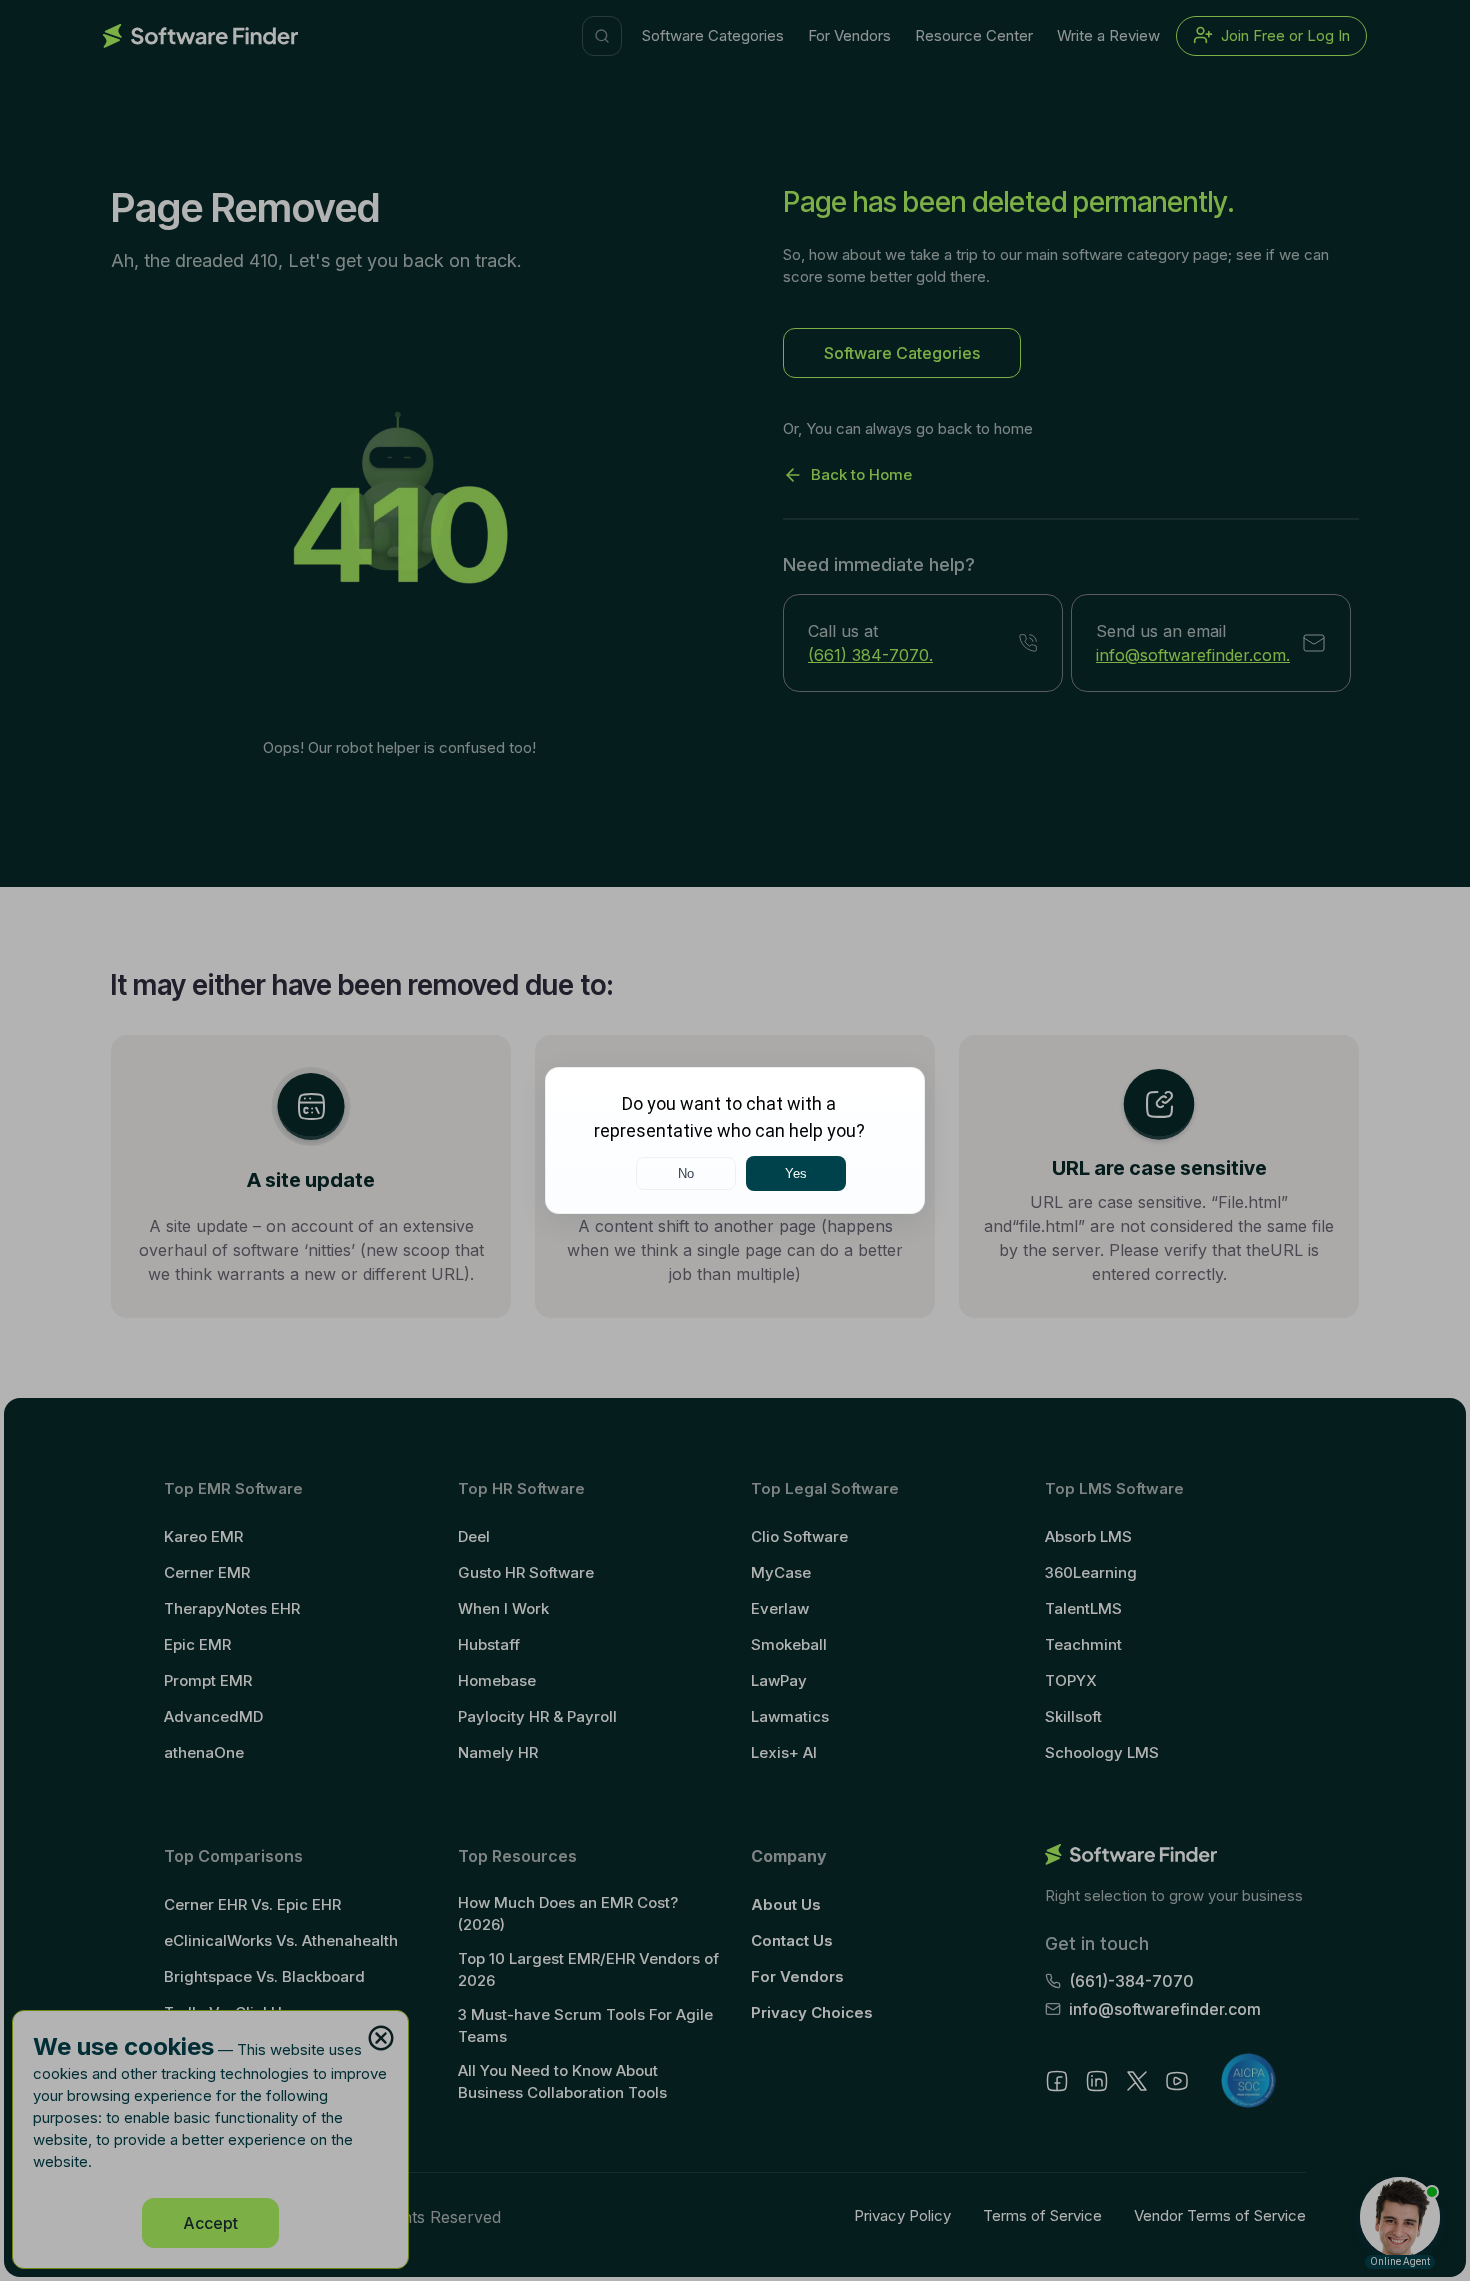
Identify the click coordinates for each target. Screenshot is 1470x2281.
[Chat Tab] (735, 1140)
